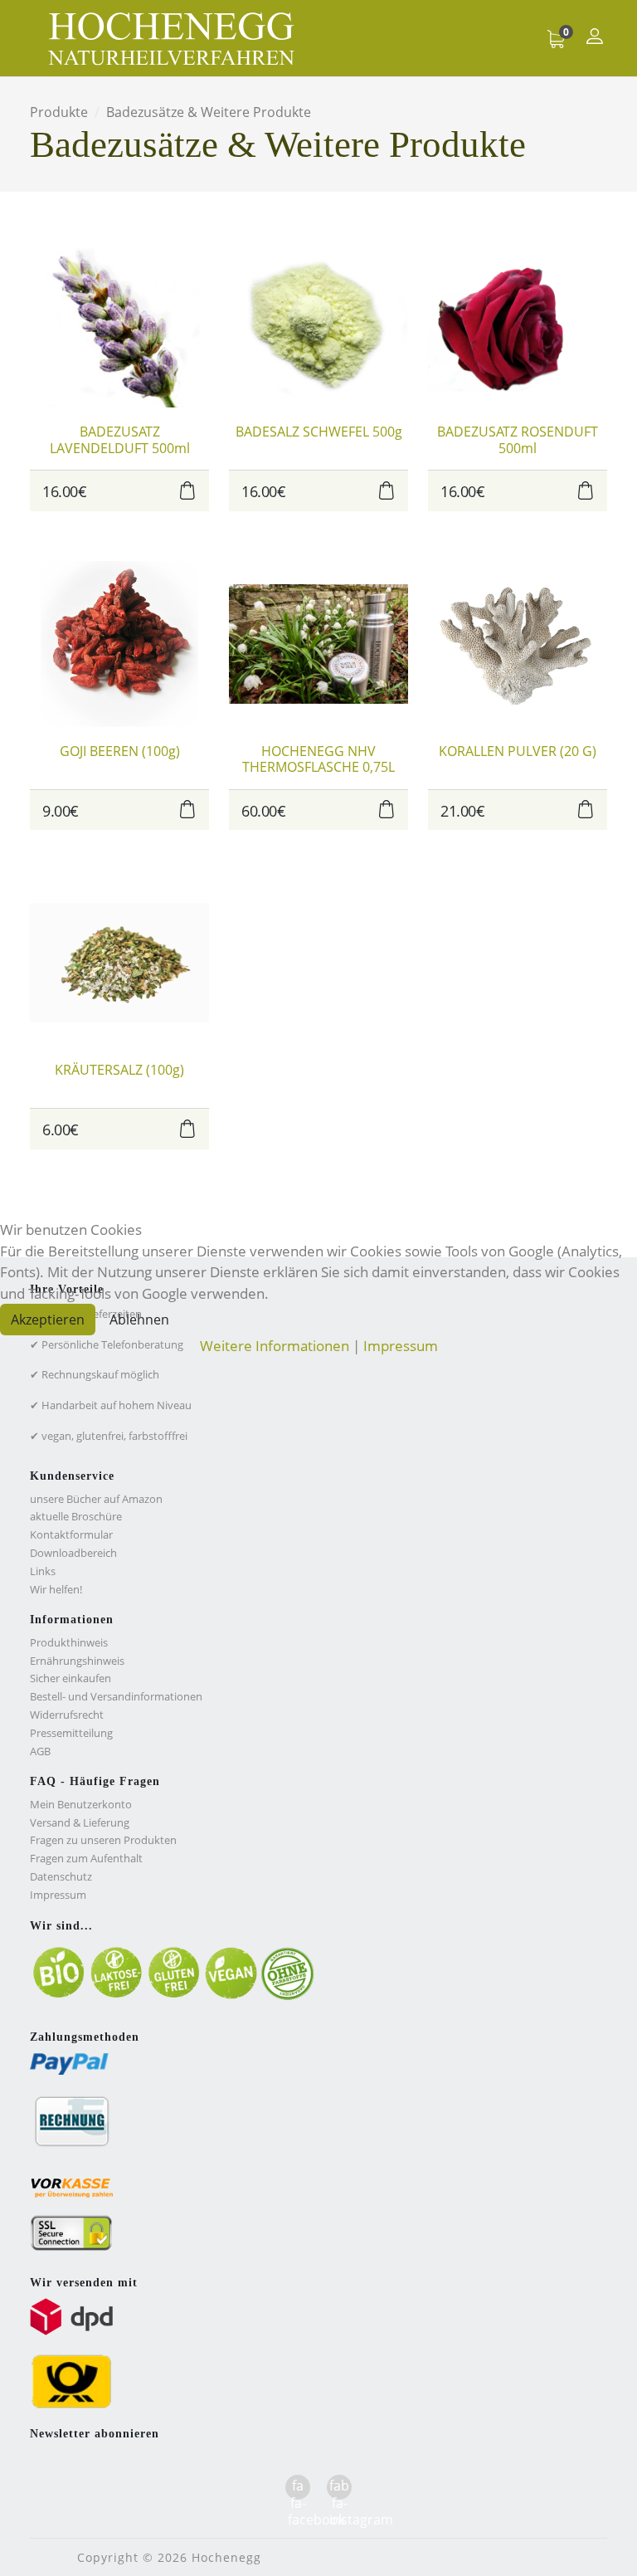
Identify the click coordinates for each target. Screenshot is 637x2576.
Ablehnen (139, 1320)
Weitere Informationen (275, 1346)
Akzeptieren (48, 1320)
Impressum (401, 1346)
